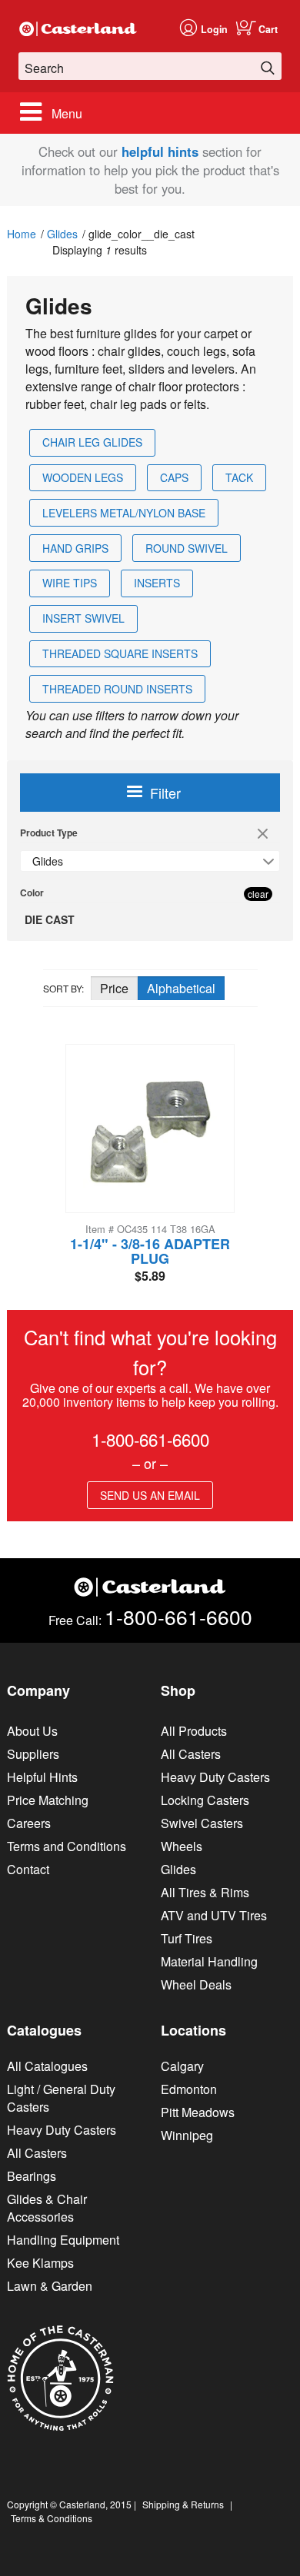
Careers (29, 1823)
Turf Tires (187, 1938)
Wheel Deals (196, 1984)
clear (265, 835)
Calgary (182, 2066)
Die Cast (50, 919)
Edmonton (189, 2089)
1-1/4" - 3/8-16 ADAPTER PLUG (150, 1251)
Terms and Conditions (67, 1846)
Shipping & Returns (183, 2504)
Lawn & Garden (50, 2286)
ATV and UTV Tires (214, 1915)
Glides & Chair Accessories (47, 2208)
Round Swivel (187, 548)
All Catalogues (47, 2066)
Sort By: (63, 988)
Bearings (32, 2176)
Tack (239, 477)
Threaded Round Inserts (117, 689)
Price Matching (48, 1800)
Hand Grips (75, 548)
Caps (174, 477)
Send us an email (150, 1495)
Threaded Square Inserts (120, 653)
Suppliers (33, 1754)
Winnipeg (187, 2135)
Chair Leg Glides (92, 442)
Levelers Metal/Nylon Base (124, 513)
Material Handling (209, 1961)
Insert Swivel (83, 618)
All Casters (191, 1754)
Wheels (182, 1846)
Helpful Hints (42, 1777)
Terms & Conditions (52, 2518)
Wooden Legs (83, 477)
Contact (28, 1869)
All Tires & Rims (205, 1892)
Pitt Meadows (198, 2112)
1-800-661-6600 (150, 1439)
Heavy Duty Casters (215, 1777)
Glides (62, 234)
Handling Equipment (63, 2240)
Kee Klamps (40, 2263)
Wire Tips (70, 583)
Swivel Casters (202, 1823)
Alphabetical (181, 988)
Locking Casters (205, 1800)
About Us (32, 1731)
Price (114, 988)
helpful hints (160, 151)
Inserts (157, 583)
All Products (194, 1731)
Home (22, 234)
